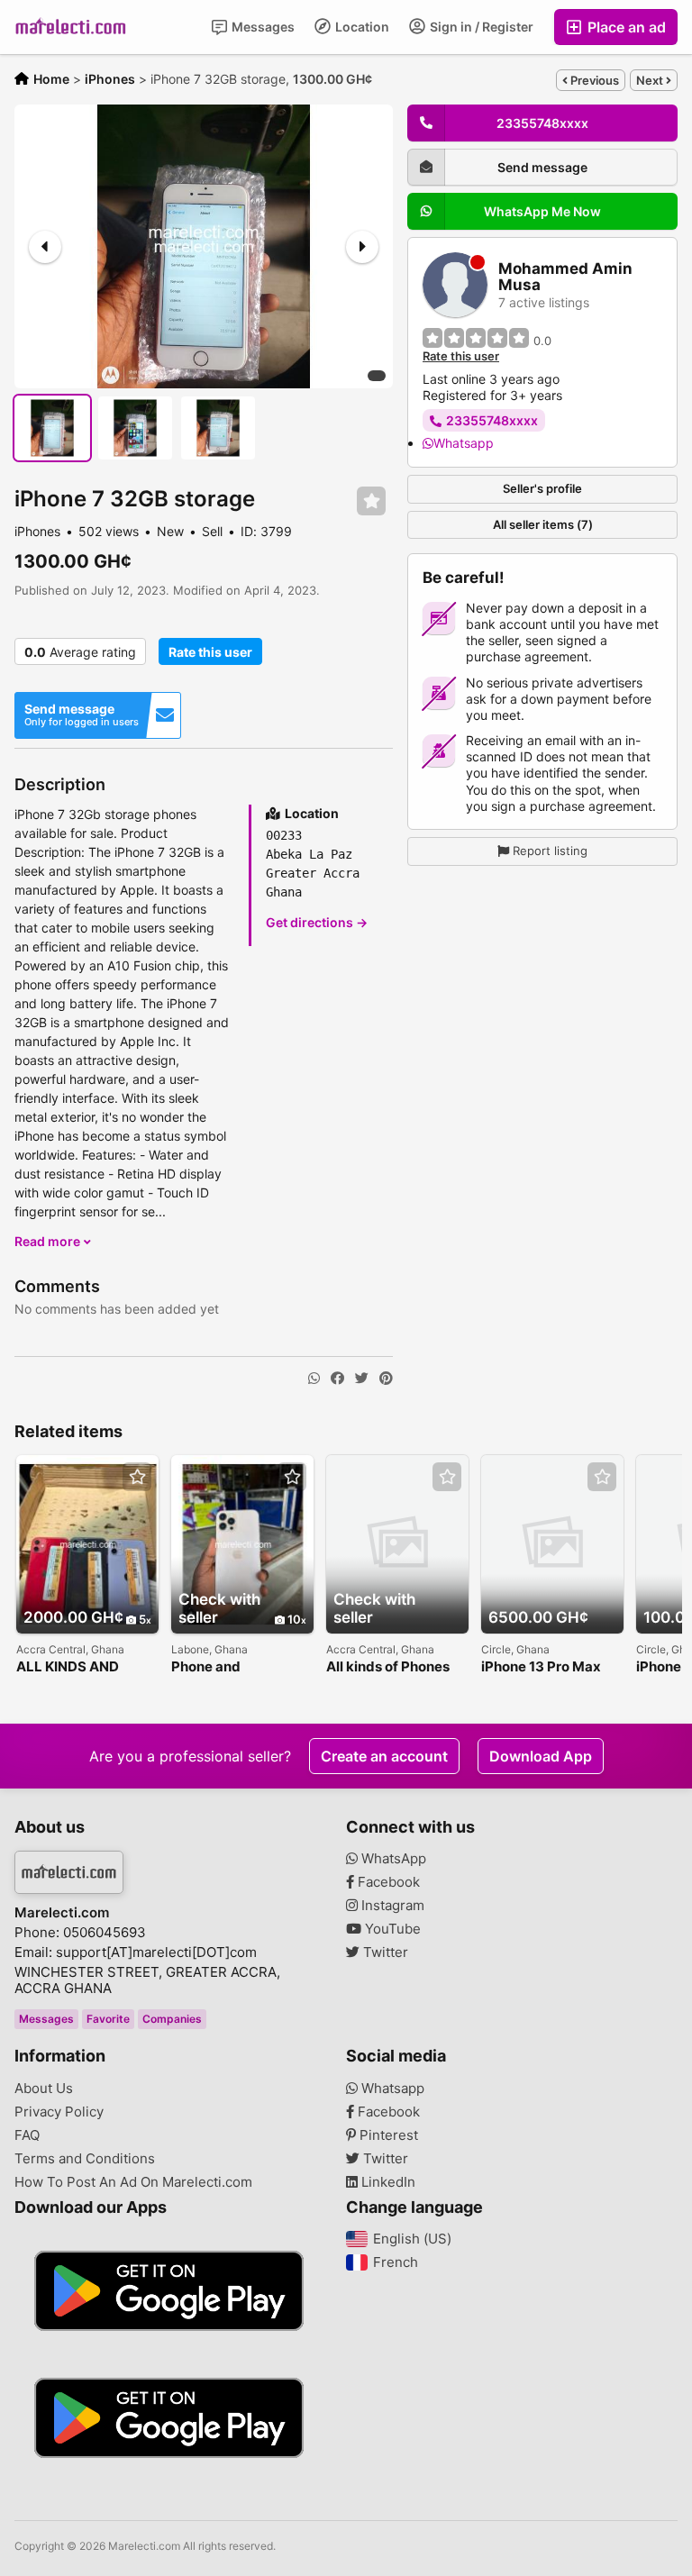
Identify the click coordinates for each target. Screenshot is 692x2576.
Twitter (384, 1952)
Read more (49, 1241)
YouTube (391, 1929)
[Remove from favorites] (371, 501)
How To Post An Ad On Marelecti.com (133, 2182)
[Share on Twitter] (362, 1379)
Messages (262, 27)
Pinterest (387, 2135)
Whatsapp (464, 443)
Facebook (387, 1882)
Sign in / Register (480, 27)
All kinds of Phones (388, 1667)
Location (361, 27)
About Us (44, 2089)
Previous (593, 80)
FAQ (27, 2135)
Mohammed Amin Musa (565, 277)
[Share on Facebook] (337, 1379)
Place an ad (625, 27)
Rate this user (210, 652)
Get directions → (317, 922)
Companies (172, 2019)
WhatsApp (392, 1859)
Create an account (384, 1756)
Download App (541, 1756)
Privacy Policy (59, 2112)
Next (651, 80)
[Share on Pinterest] (386, 1379)
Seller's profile (542, 488)
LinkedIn (387, 2182)
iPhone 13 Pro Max (541, 1667)
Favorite (108, 2019)
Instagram (391, 1906)
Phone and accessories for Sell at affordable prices (236, 1667)
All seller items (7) (543, 524)
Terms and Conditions (85, 2159)
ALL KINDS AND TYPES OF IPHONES (81, 1667)
